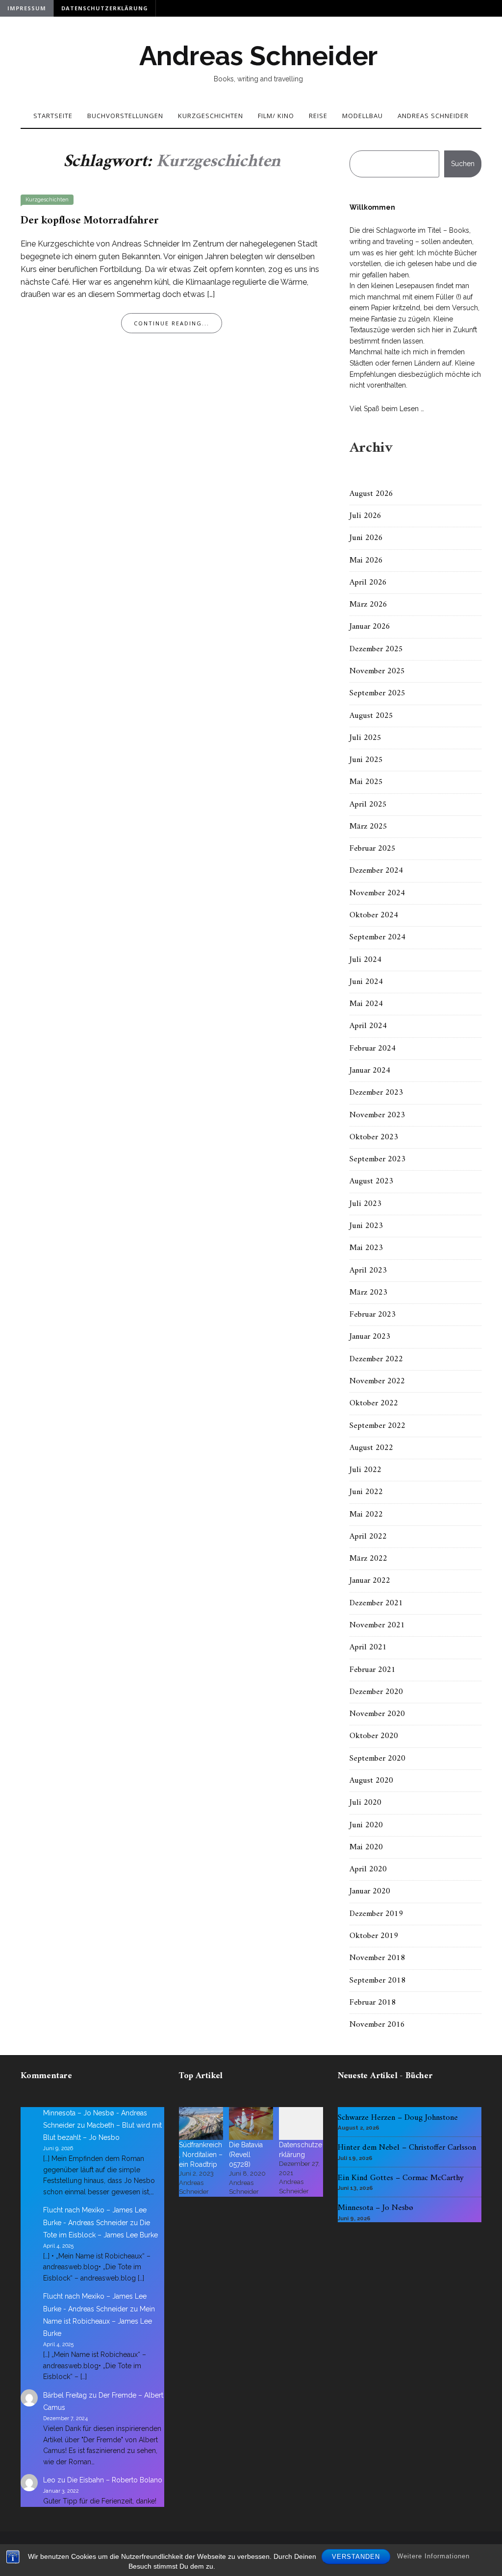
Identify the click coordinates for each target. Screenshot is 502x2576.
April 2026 (368, 583)
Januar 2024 (370, 1071)
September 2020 (377, 1759)
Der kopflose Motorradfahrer (90, 221)
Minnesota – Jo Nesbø (376, 2208)
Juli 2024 (365, 960)
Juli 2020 (365, 1803)
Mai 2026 (366, 561)
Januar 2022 (370, 1581)
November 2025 (377, 671)
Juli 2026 (365, 516)
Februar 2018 (373, 2003)
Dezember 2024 (376, 871)
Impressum (27, 8)
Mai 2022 (366, 1515)
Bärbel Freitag (65, 2395)
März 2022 (368, 1559)
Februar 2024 (373, 1049)
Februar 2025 (373, 849)
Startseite (53, 116)
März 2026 (368, 605)
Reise (318, 116)
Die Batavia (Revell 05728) (246, 2155)
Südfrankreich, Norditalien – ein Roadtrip (201, 2155)
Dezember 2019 (376, 1914)
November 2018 (377, 1958)
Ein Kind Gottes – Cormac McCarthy (401, 2178)
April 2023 (368, 1271)
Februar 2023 (373, 1315)
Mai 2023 (366, 1248)
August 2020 (371, 1781)
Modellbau (363, 116)
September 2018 (377, 1981)
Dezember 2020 (376, 1692)
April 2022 (368, 1537)
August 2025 (371, 716)
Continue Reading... (172, 323)
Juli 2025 (365, 738)
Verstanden (356, 2557)
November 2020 (377, 1714)
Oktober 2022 (374, 1403)
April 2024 (368, 1026)
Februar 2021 (373, 1670)
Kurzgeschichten (211, 116)
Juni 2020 (366, 1825)
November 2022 (377, 1381)
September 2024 (377, 937)
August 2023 (371, 1181)
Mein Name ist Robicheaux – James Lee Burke (99, 2321)
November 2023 (377, 1115)
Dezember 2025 (376, 649)
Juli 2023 (365, 1204)
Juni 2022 (366, 1492)
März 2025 (368, 827)
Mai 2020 (366, 1847)
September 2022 (377, 1426)
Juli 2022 (365, 1470)
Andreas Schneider (259, 56)
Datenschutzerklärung (105, 8)
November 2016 (377, 2025)
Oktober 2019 (374, 1936)
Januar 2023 (370, 1337)
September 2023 (377, 1159)
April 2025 (368, 805)
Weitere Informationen (433, 2556)
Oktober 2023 (374, 1137)
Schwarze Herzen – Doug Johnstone (398, 2118)
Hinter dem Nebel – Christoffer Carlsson (407, 2148)
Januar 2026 (370, 627)
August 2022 (371, 1448)
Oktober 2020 (374, 1736)
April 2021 (368, 1647)
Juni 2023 (366, 1226)
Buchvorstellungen (125, 116)
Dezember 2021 (376, 1603)
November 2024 (377, 893)
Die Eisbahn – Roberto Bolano (115, 2480)
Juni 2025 (366, 760)
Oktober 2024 (374, 915)
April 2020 (368, 1869)
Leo (49, 2480)
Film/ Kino (276, 116)
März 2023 (368, 1293)
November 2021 (377, 1625)
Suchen (463, 164)
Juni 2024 (366, 982)
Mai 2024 (366, 1004)
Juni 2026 (366, 538)
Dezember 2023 (376, 1093)
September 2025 (377, 693)
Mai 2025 (366, 782)
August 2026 (371, 494)
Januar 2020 (370, 1891)
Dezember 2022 (376, 1359)
